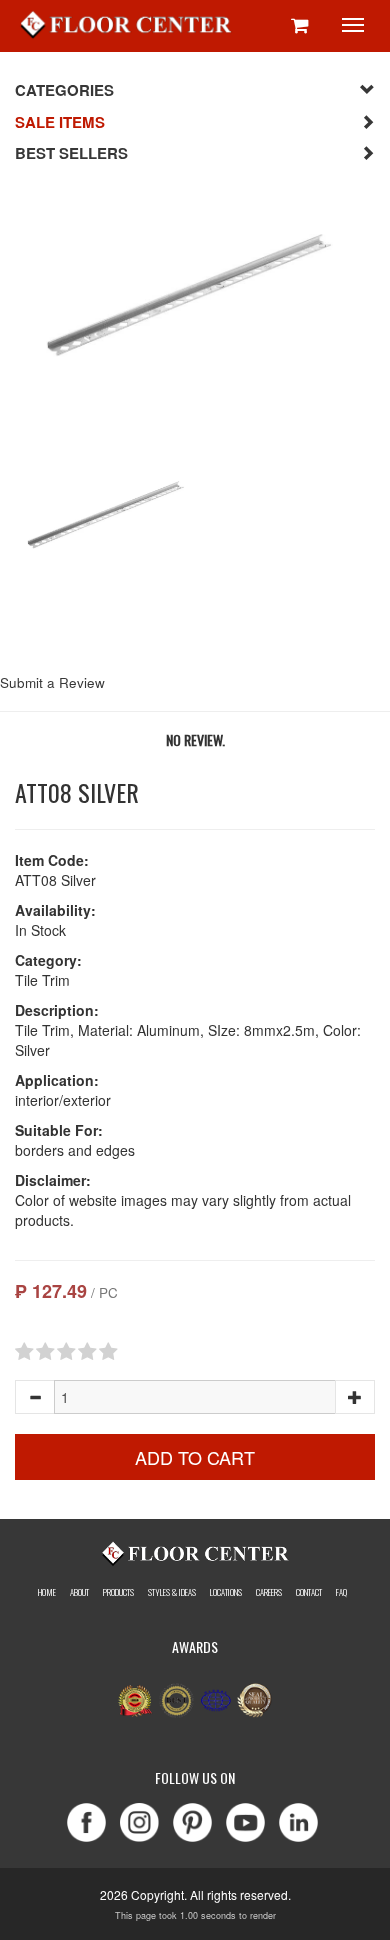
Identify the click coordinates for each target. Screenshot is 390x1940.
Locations (226, 1592)
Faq (341, 1592)
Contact (309, 1592)
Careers (269, 1592)
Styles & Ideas (172, 1592)
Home (47, 1592)
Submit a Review (52, 682)
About (79, 1592)
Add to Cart (195, 1457)
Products (118, 1592)
